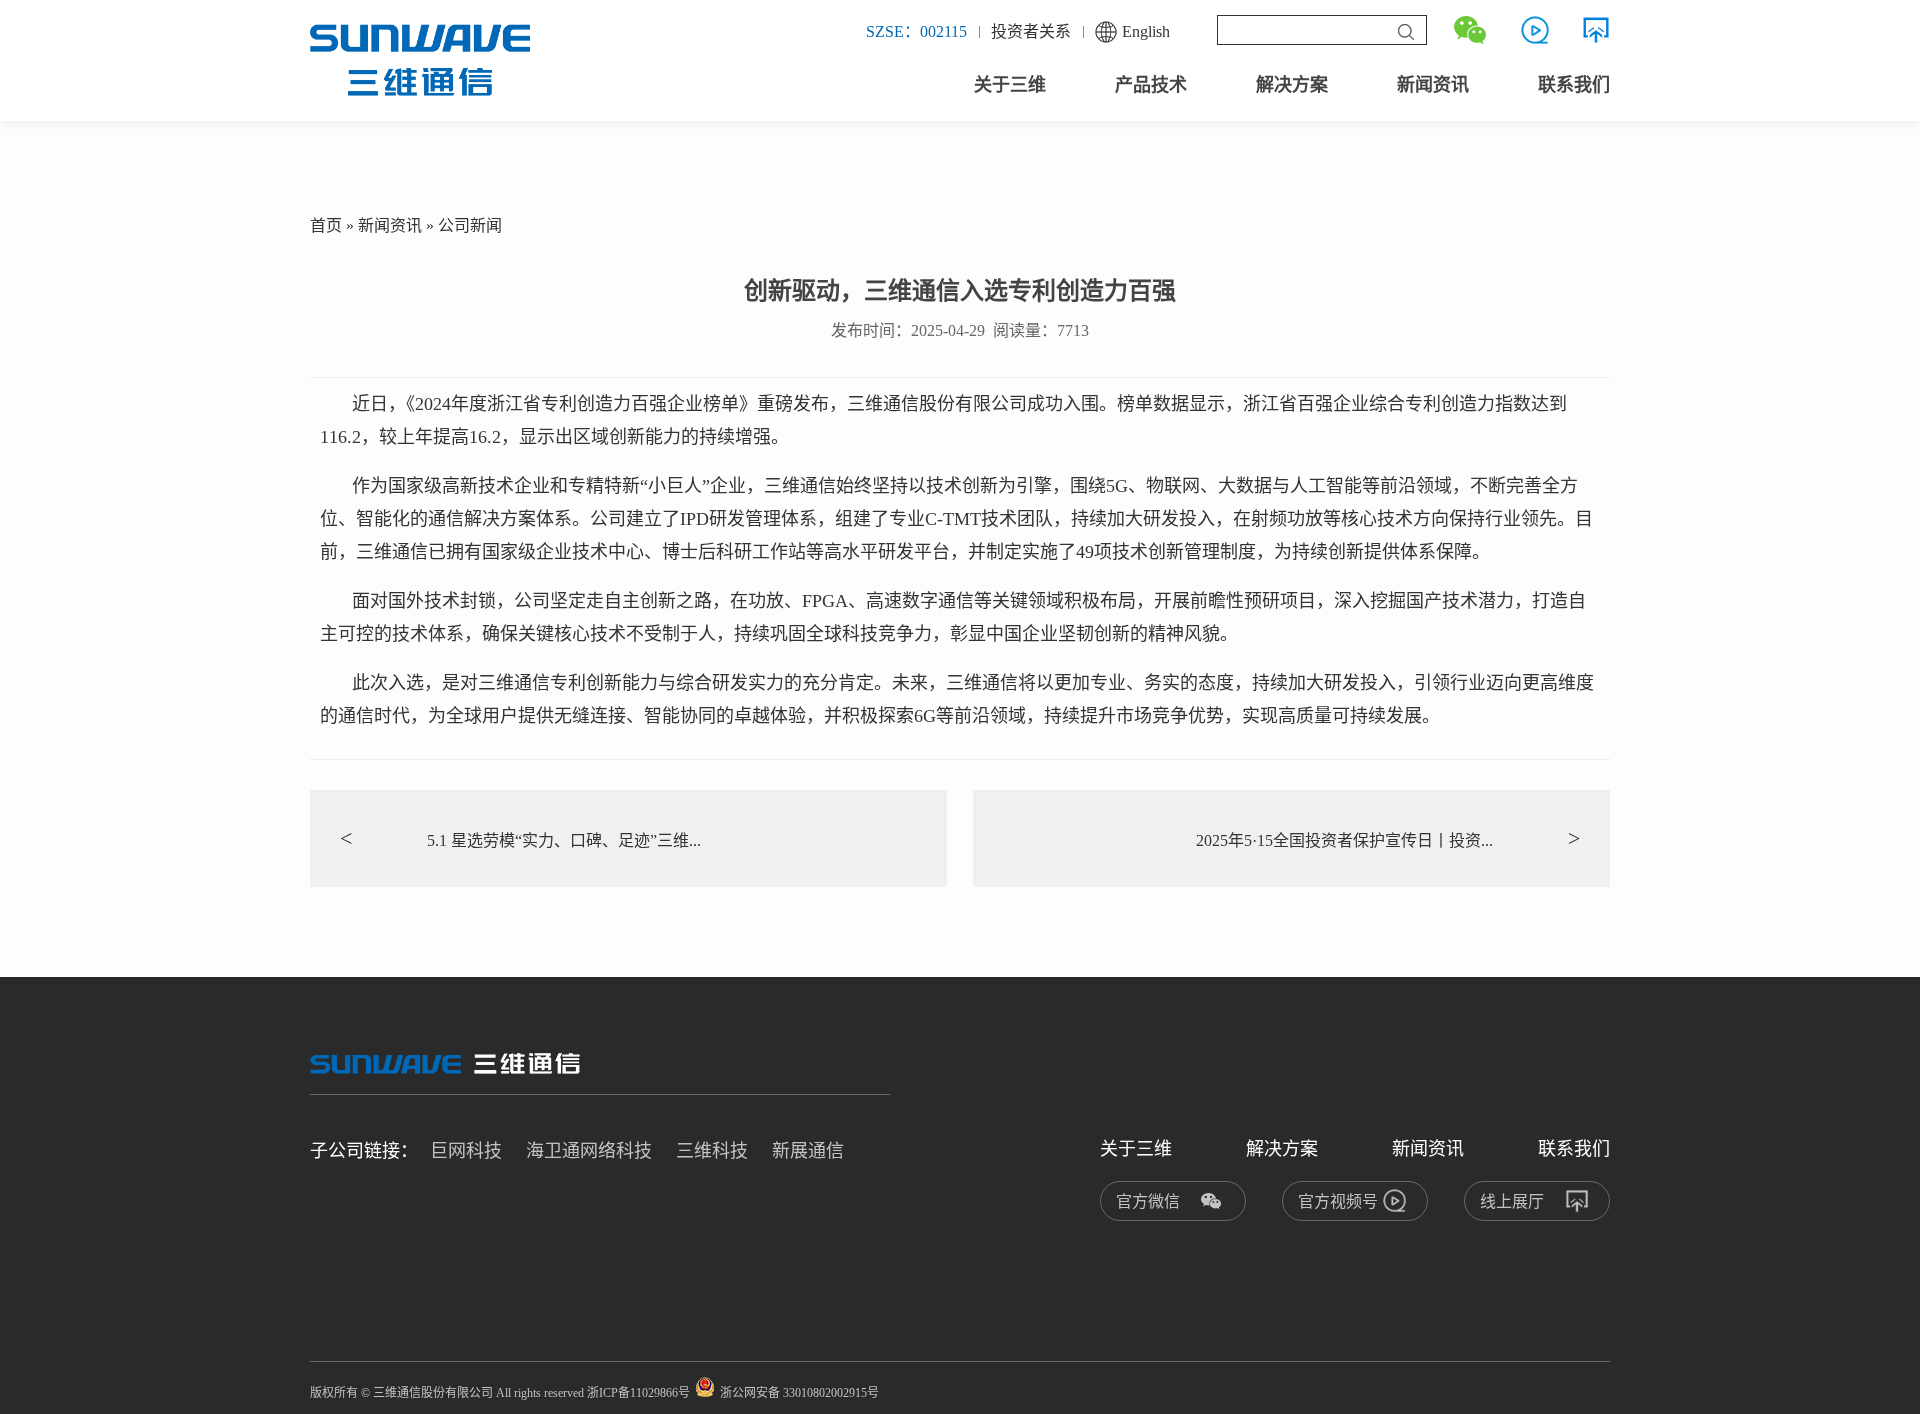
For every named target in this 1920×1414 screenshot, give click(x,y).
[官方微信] (1469, 30)
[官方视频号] (1534, 30)
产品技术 (1151, 85)
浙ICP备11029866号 (638, 1393)
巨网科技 (466, 1151)
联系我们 (1574, 85)
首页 (326, 225)
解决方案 (1292, 85)
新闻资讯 (1433, 85)
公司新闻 (470, 225)
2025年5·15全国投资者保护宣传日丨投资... (1388, 838)
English (1146, 31)
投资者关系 (1031, 31)
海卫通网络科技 (589, 1151)
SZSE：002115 (916, 31)
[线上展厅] (1596, 30)
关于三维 (1010, 85)
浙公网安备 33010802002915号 (799, 1393)
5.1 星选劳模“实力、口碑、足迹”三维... (520, 838)
